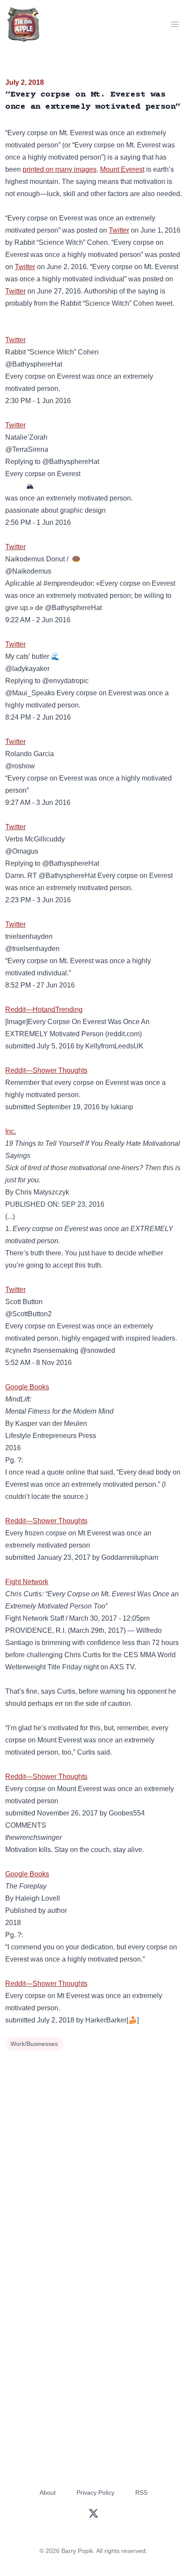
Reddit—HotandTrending (44, 1009)
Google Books (27, 1387)
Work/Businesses (34, 2044)
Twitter (119, 230)
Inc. (11, 1131)
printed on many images (60, 169)
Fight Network (27, 1582)
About (48, 2493)
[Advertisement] (93, 2151)
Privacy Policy (95, 2493)
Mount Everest (122, 169)
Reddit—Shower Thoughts (46, 1070)
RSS (141, 2493)
